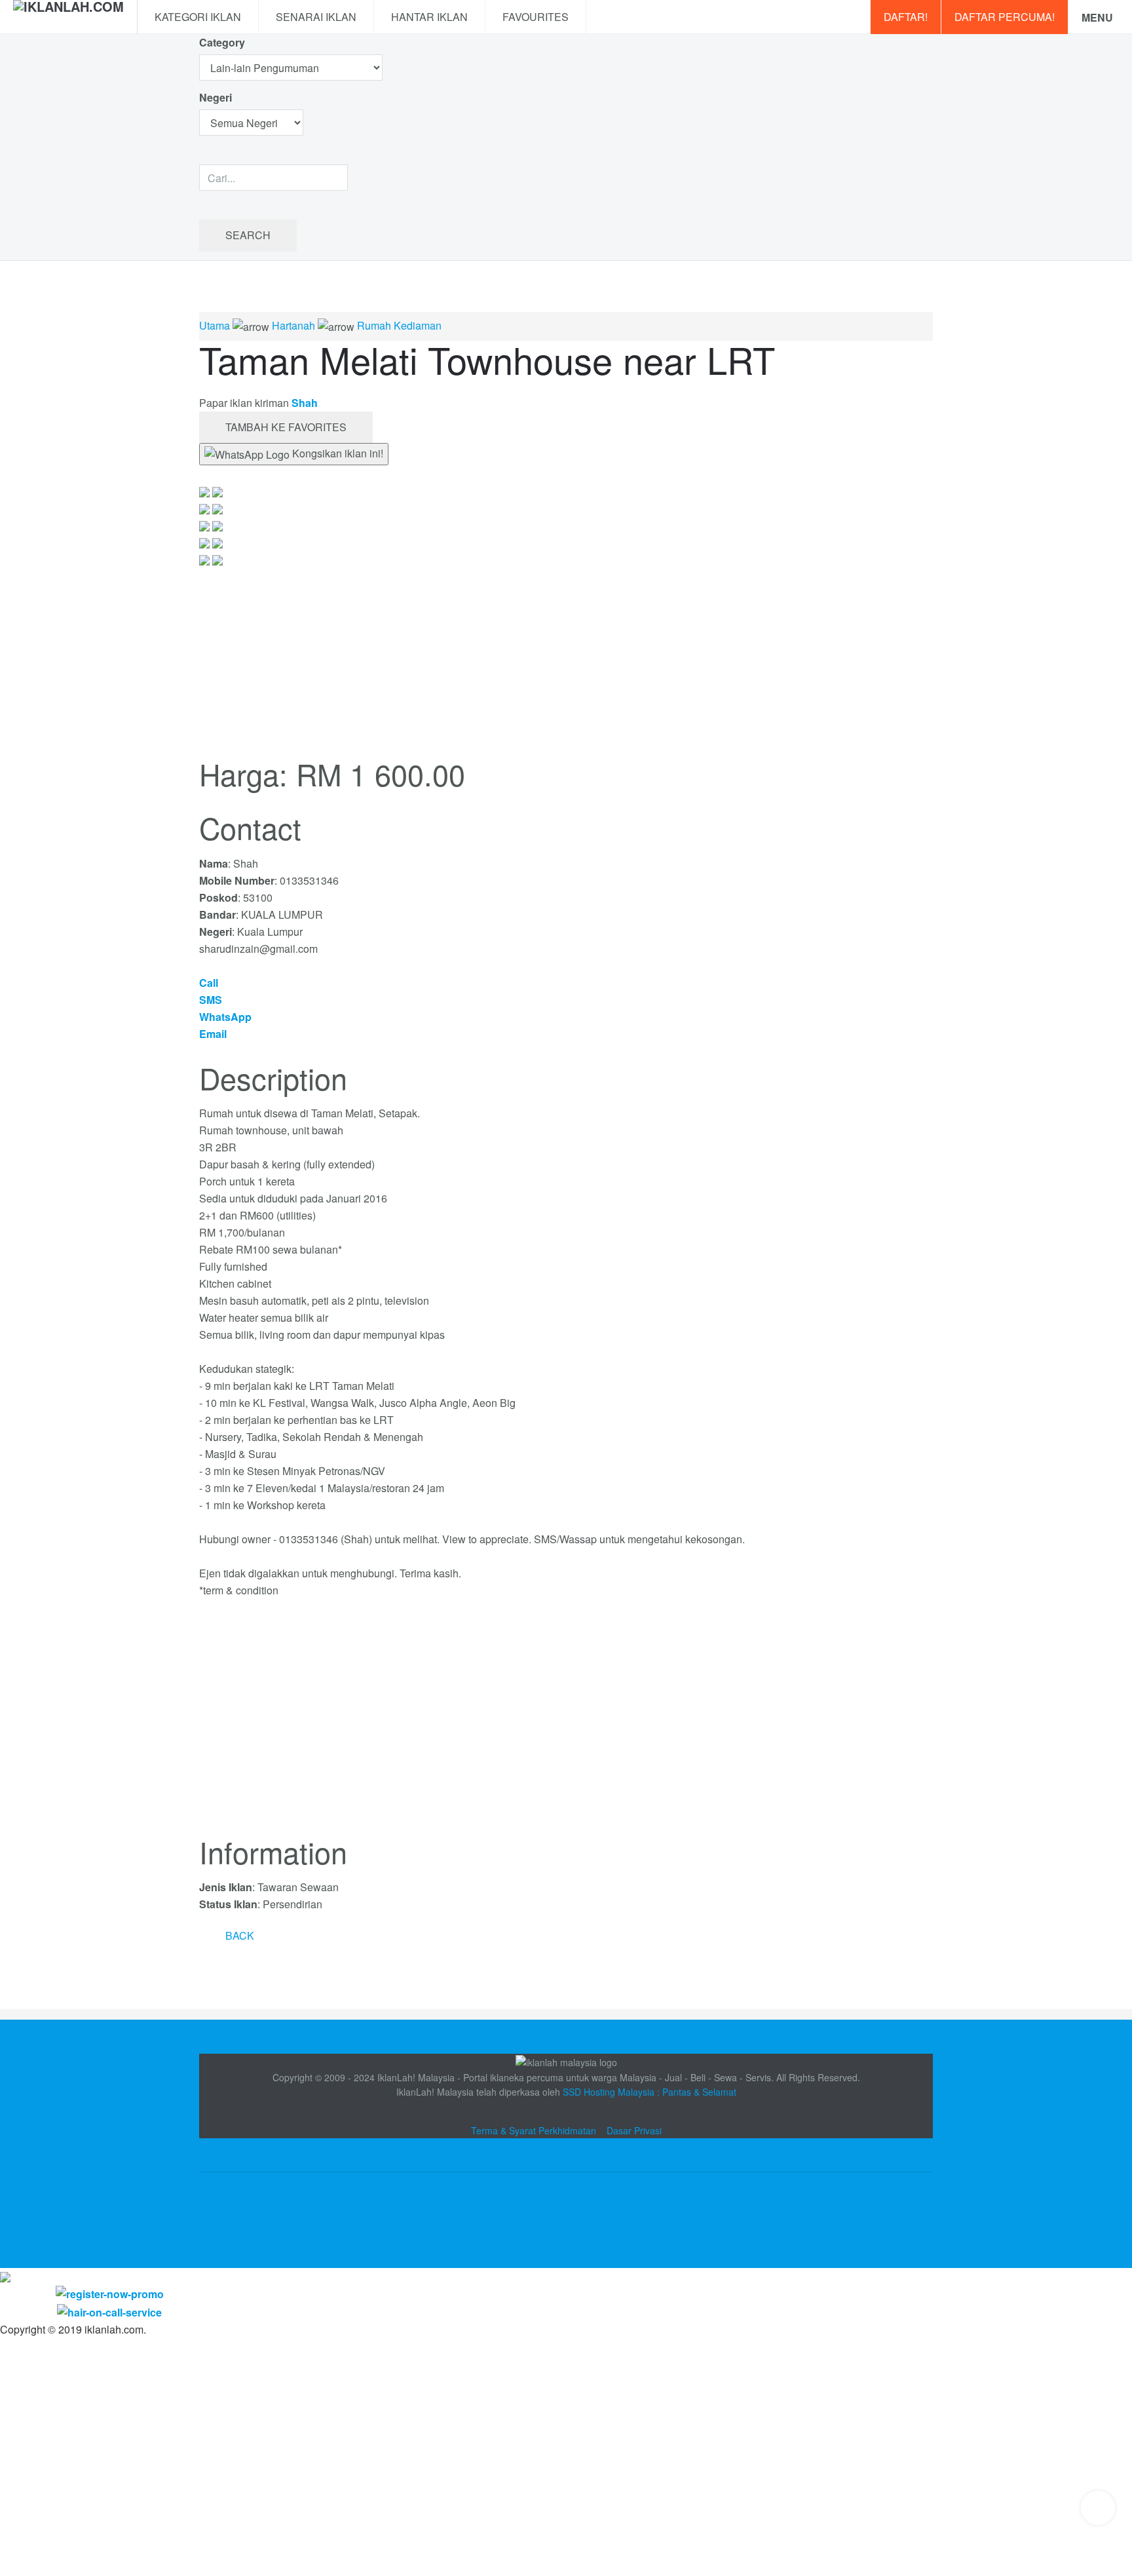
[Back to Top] (1098, 2508)
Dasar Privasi (634, 2130)
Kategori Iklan (198, 17)
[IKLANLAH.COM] (68, 17)
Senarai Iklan (316, 17)
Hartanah (293, 325)
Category (222, 42)
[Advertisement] (566, 1725)
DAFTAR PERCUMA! (1005, 17)
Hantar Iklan (429, 17)
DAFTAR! (906, 17)
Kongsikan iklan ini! (336, 453)
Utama (215, 325)
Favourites (536, 17)
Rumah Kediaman (399, 325)
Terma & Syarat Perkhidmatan (534, 2130)
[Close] (5, 2276)
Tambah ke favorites (286, 427)
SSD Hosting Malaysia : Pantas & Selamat (650, 2092)
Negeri (217, 97)
